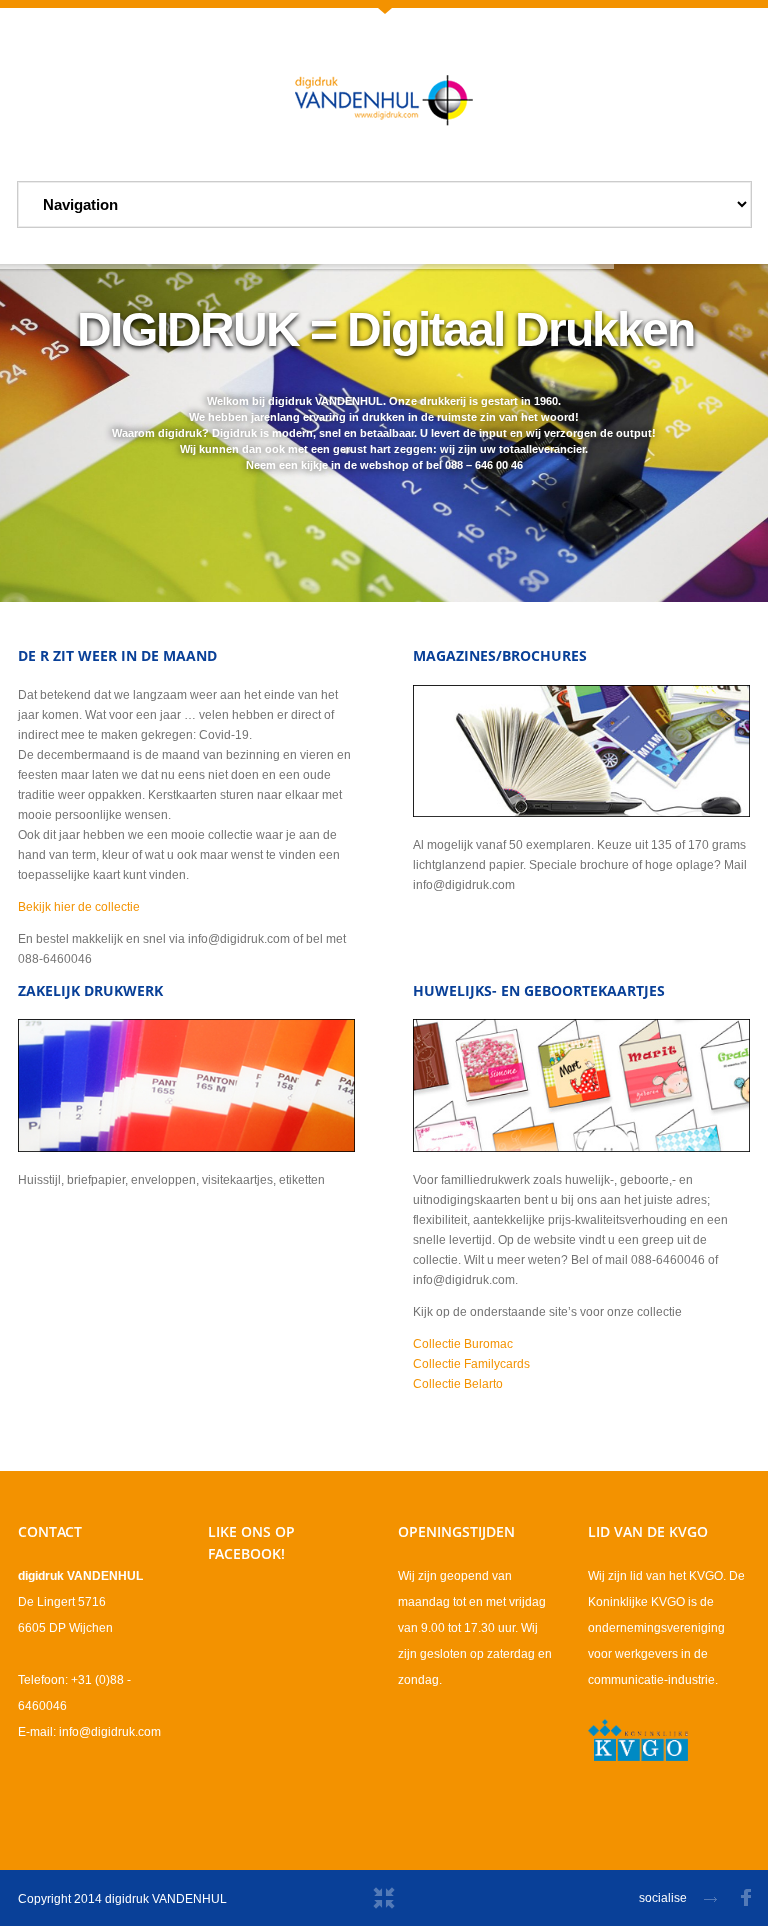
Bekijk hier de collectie (79, 907)
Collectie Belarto (458, 1384)
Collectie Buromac (463, 1344)
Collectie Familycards (471, 1364)
